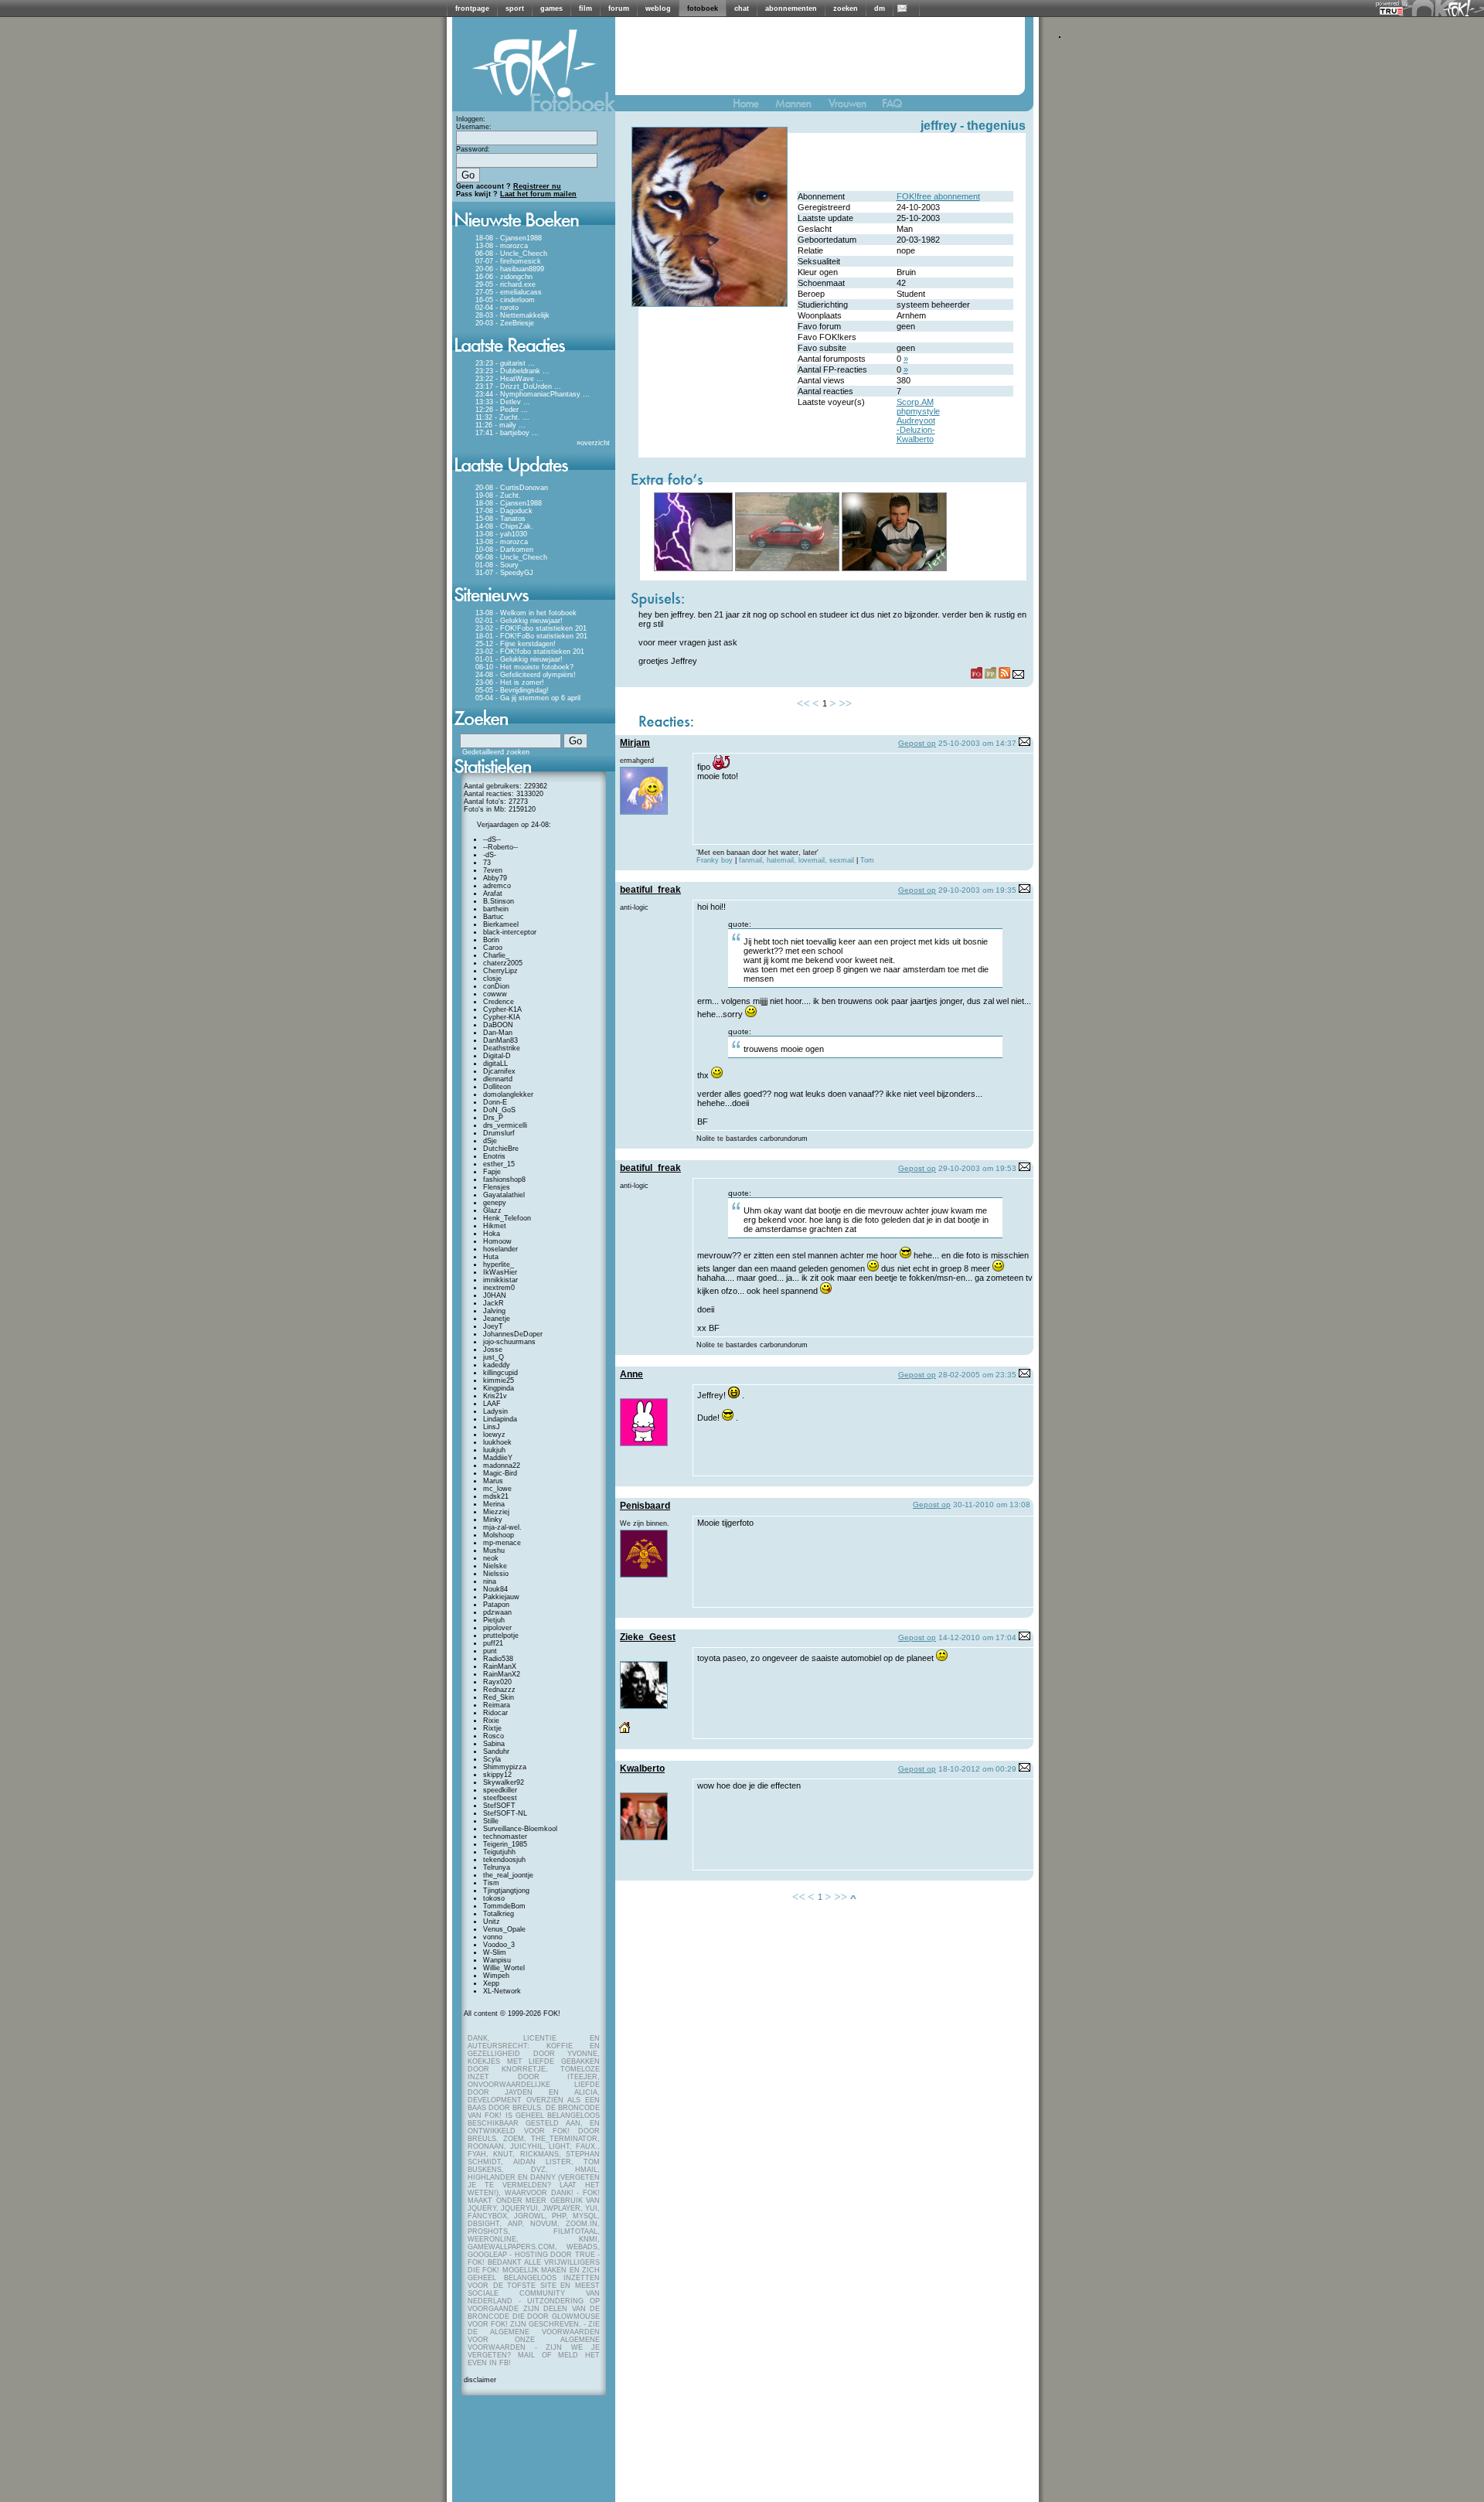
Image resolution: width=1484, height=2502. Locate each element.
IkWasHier (500, 1272)
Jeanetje (497, 1319)
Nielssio (496, 1574)
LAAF (492, 1404)
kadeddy (497, 1365)
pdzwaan (497, 1612)
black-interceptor (510, 932)
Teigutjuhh (499, 1852)
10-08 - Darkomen (504, 550)
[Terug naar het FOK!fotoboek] (753, 107)
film (585, 9)
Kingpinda (499, 1388)
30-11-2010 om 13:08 (992, 1505)
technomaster (505, 1837)
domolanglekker (508, 1094)
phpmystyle (918, 411)
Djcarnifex (499, 1071)
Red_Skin (499, 1697)
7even (493, 870)
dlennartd (498, 1079)
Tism (491, 1883)
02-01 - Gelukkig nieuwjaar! (519, 621)
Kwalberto (915, 439)
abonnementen (791, 9)
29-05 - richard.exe (505, 284)
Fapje (492, 1172)
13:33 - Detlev (498, 402)
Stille (491, 1821)
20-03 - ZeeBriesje (505, 323)
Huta (491, 1257)
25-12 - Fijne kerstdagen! (516, 644)
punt (490, 1651)
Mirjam (635, 743)
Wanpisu (497, 1960)
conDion (496, 986)
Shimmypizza (505, 1767)
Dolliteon (497, 1087)
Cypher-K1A (502, 1009)
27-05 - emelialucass (509, 292)
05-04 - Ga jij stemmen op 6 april (528, 698)
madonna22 (502, 1465)
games (551, 9)
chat (742, 9)
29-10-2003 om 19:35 (977, 890)
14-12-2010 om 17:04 (977, 1637)
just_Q (494, 1357)
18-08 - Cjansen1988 (509, 238)
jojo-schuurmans (509, 1342)
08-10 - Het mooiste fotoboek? (524, 667)
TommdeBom (504, 1906)
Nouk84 (495, 1589)
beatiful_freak (650, 890)
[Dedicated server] (1392, 10)
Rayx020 (497, 1682)
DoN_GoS (499, 1110)
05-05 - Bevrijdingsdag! (512, 690)
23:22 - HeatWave (505, 379)
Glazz (492, 1210)
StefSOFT (499, 1806)
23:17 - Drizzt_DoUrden (514, 386)
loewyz (494, 1435)
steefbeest (500, 1798)
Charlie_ (496, 955)
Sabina (494, 1744)
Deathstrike (502, 1048)
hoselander (500, 1249)
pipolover (497, 1628)
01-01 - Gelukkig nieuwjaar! (519, 659)
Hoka (492, 1234)
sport (515, 9)
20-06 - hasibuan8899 (510, 269)
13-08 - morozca (502, 246)
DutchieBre (501, 1149)
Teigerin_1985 (505, 1844)
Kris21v (495, 1396)
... (531, 363)
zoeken (846, 9)
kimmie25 (499, 1380)
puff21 (493, 1643)
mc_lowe (497, 1489)
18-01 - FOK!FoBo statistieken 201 (531, 636)
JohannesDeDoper (513, 1334)
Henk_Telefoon (507, 1218)
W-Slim (495, 1952)
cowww (495, 994)
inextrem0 (499, 1288)
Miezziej (496, 1512)
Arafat (493, 894)
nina (490, 1581)
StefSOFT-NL (505, 1813)
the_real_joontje (508, 1875)
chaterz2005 (503, 963)
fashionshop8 (504, 1180)
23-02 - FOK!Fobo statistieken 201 (531, 628)
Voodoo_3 (499, 1945)
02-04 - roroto (497, 308)
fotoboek (703, 9)
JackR (494, 1303)
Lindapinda (500, 1419)
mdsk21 (496, 1496)
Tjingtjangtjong (506, 1891)
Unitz (492, 1922)
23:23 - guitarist (500, 363)
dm (880, 9)
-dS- (490, 855)
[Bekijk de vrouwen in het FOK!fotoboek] (854, 107)
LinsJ (492, 1427)
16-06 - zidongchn (504, 277)
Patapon (496, 1605)
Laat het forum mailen (538, 194)
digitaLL (495, 1064)
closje (492, 979)
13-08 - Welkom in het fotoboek (526, 613)
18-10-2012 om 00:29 (977, 1769)
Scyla (492, 1759)
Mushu (494, 1551)
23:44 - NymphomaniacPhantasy (528, 394)
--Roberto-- (500, 847)
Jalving (494, 1311)
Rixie (491, 1721)
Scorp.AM (915, 402)
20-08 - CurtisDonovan (512, 488)
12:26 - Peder (497, 410)
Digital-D (497, 1056)
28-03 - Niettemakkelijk (512, 315)
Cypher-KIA (502, 1017)
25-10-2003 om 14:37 (977, 743)
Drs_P (493, 1118)
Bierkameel (501, 924)
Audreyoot (916, 420)
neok (491, 1558)
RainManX (500, 1666)
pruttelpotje (501, 1636)
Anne (631, 1374)
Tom (866, 860)
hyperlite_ (499, 1265)
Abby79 (495, 878)
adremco (497, 886)
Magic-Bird (500, 1473)
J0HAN (495, 1295)
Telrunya (497, 1867)
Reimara (497, 1705)
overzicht (595, 443)
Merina (494, 1504)
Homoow (497, 1241)
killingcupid (500, 1373)
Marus (493, 1481)
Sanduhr (496, 1751)
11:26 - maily (496, 425)
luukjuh (494, 1450)
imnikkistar (500, 1280)
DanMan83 (500, 1040)
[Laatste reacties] (534, 357)
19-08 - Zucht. (498, 495)
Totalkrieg (499, 1914)
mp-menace (502, 1543)
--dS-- (492, 839)
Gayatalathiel (504, 1195)
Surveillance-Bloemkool (520, 1829)
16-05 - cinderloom (505, 300)
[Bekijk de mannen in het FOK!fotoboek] (800, 107)
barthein (496, 909)
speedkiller (500, 1790)
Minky (493, 1520)
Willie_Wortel (504, 1968)
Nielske (495, 1566)
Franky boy (715, 860)
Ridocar (495, 1713)
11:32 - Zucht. (498, 417)
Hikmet (495, 1226)
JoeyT (493, 1326)
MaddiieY (498, 1458)
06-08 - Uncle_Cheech (511, 254)
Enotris (494, 1156)
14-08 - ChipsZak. (504, 526)
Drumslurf (499, 1133)
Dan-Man (498, 1033)
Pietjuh (494, 1620)
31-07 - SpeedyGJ (504, 573)
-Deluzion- (916, 430)
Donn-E (495, 1102)
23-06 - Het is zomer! (510, 683)
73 (487, 863)
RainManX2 (502, 1674)
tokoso (494, 1898)
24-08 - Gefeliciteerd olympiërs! (526, 675)
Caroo (493, 948)
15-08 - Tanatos (500, 519)
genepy (495, 1203)
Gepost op (917, 743)
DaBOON (498, 1025)
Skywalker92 (504, 1782)
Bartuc (494, 917)
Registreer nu (537, 186)
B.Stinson (499, 901)
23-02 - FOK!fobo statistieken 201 (530, 652)
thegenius (996, 126)
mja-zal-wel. (502, 1527)
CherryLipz (500, 971)
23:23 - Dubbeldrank (508, 371)
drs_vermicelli (505, 1125)
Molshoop (499, 1535)
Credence (499, 1002)
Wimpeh (496, 1976)
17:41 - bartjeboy (502, 433)
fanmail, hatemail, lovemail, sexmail (798, 860)
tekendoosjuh (504, 1860)
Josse (493, 1350)
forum (619, 9)
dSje (490, 1141)
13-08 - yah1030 (501, 534)
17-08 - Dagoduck (504, 511)
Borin (491, 940)
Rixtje (492, 1728)
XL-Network (502, 1991)
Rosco (494, 1736)
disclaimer (480, 2380)
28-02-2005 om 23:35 (977, 1375)
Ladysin (495, 1411)
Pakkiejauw (501, 1597)
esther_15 (499, 1164)
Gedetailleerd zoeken (496, 752)
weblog (658, 9)
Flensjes (497, 1187)
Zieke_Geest (648, 1637)
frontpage (472, 9)
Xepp (491, 1983)
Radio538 (498, 1659)
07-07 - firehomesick (508, 261)
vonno (493, 1937)
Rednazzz (499, 1690)
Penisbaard (645, 1506)
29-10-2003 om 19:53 (977, 1168)
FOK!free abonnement (938, 196)
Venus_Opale (504, 1929)
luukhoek (497, 1442)
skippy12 (497, 1775)
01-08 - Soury (497, 565)
